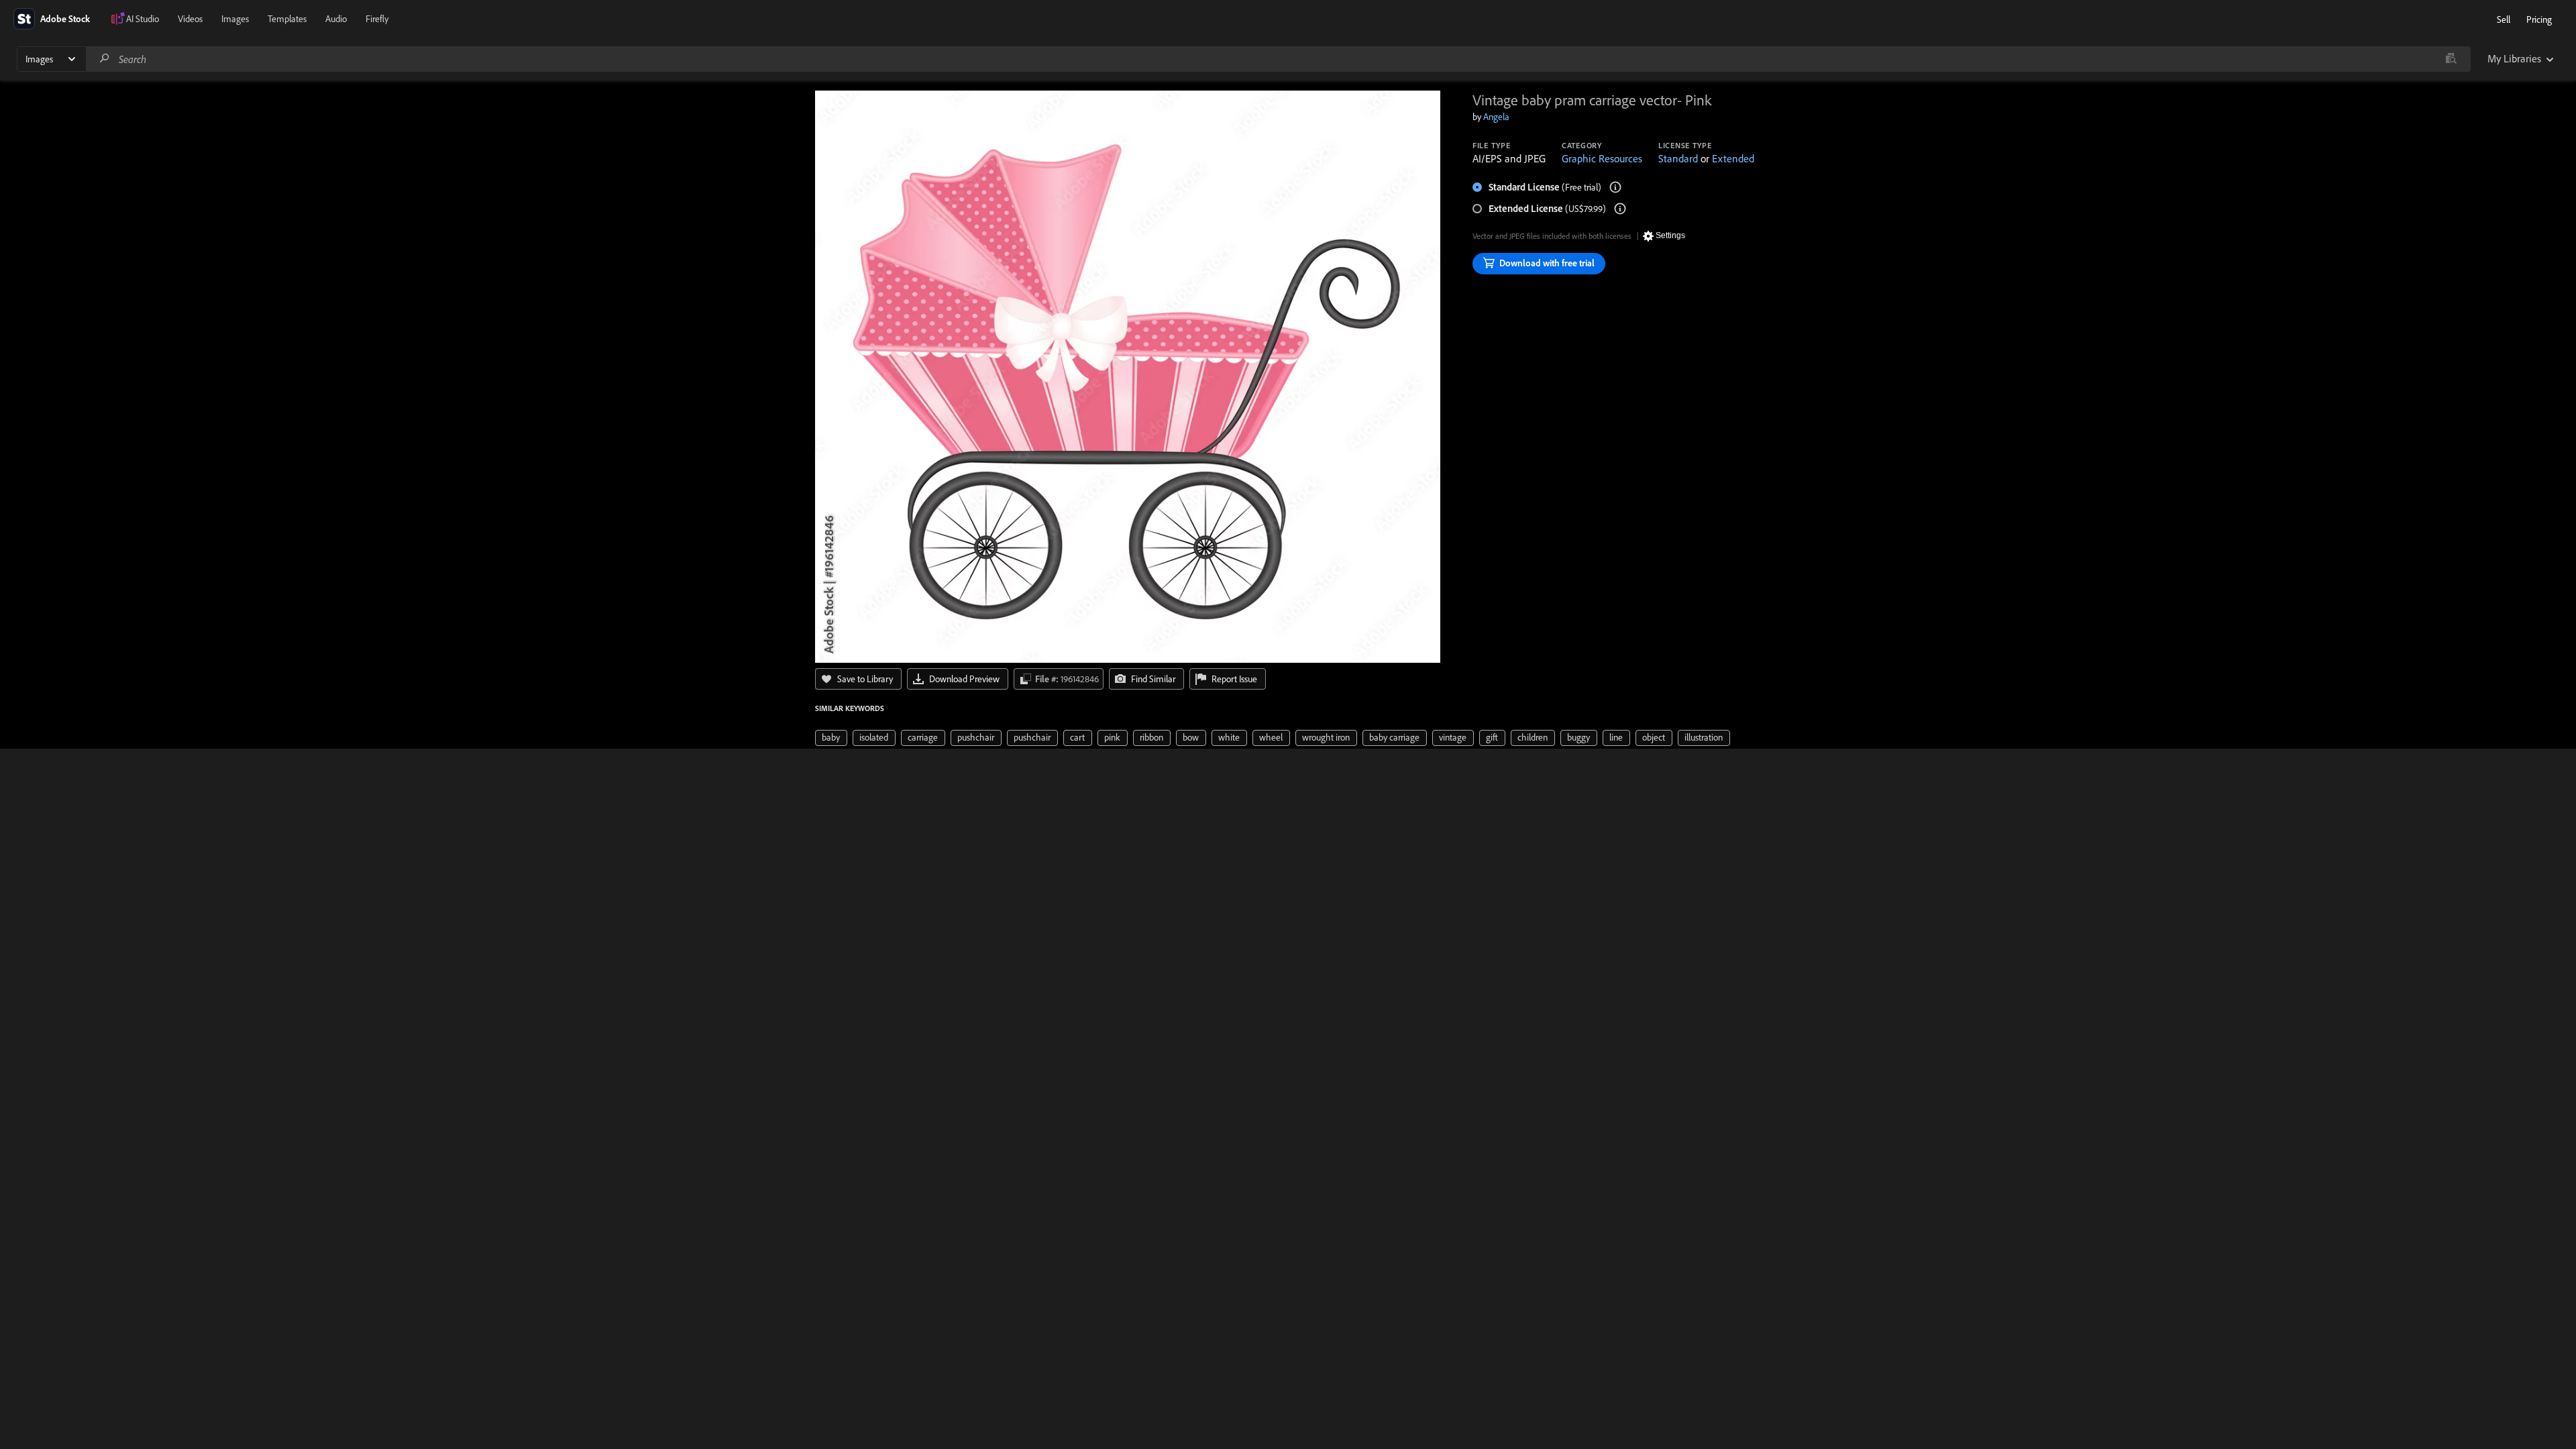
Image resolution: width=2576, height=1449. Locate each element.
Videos (190, 19)
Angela (1496, 117)
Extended (1733, 158)
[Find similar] (2451, 59)
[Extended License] (1620, 209)
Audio (336, 19)
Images (235, 19)
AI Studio (143, 19)
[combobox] (1278, 59)
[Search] (105, 59)
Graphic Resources (1602, 158)
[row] (831, 738)
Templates (287, 19)
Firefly (377, 19)
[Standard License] (1615, 187)
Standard (1678, 158)
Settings (1670, 235)
